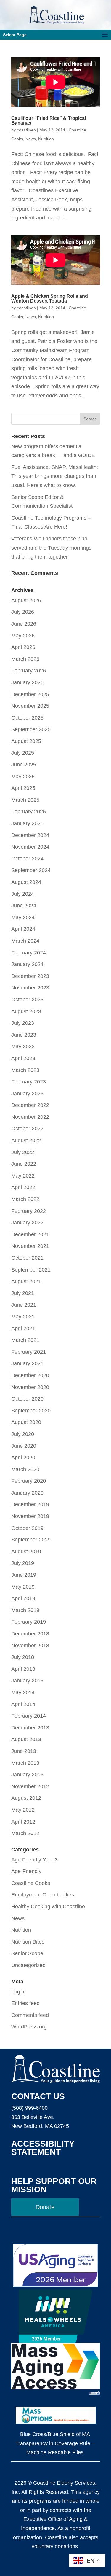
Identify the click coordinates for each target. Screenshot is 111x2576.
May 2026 (23, 636)
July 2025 (23, 753)
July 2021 (23, 1293)
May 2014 (23, 1692)
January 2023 (27, 1094)
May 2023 (23, 1046)
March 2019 (25, 1610)
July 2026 (23, 612)
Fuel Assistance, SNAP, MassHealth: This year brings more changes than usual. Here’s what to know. (55, 476)
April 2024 (23, 929)
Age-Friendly (26, 1871)
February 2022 (29, 1211)
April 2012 (23, 1822)
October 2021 (27, 1258)
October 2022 (27, 1129)
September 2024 (31, 870)
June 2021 (24, 1305)
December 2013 (30, 1728)
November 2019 (30, 1516)
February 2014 (29, 1716)
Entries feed (25, 2003)
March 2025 (25, 800)
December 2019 (30, 1504)
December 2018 (30, 1634)
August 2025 (26, 741)
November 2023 (30, 988)
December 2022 (30, 1105)
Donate (45, 2207)
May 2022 (23, 1176)
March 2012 (25, 1833)
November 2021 (30, 1246)
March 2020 (25, 1469)
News (31, 139)
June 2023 (24, 1035)
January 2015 (27, 1681)
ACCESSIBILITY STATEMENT (43, 2148)
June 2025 (24, 765)
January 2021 (27, 1363)
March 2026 (25, 659)
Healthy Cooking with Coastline (48, 1907)
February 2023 (29, 1082)
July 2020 (23, 1434)
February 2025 (29, 812)
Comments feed (30, 2015)
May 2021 (23, 1317)
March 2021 (25, 1340)
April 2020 (23, 1458)
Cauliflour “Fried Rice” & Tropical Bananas (49, 121)
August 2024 (26, 882)
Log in (18, 1992)
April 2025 (23, 788)
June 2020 (24, 1446)
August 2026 (26, 600)
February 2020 (29, 1481)
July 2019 (23, 1563)
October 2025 (27, 718)
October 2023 (27, 1000)
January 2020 (27, 1493)
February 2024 (29, 953)
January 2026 (27, 682)
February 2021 (29, 1352)
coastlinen (26, 130)
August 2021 (26, 1281)
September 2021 (31, 1270)
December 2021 (30, 1234)
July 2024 (23, 894)
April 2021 (23, 1328)
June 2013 (24, 1751)
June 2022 (24, 1164)
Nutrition (46, 139)
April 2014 (23, 1704)
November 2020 (30, 1387)
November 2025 (30, 706)
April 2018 (23, 1669)
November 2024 (30, 847)
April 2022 (23, 1187)
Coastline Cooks (31, 1883)
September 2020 (31, 1411)
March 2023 (25, 1070)
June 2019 (24, 1575)
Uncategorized (28, 1965)
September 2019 (31, 1540)
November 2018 (30, 1646)
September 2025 (31, 729)
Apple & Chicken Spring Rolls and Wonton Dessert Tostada (50, 299)
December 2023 (30, 976)
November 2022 (30, 1117)
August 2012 (26, 1798)
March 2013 (25, 1763)
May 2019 (23, 1587)
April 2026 (23, 647)
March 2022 (25, 1199)
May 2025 (23, 777)
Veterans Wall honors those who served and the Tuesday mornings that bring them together (51, 548)
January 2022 (27, 1223)
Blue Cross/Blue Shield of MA (55, 2434)
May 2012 (23, 1810)
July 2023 (23, 1023)
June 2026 (24, 624)
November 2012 (30, 1786)
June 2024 (24, 906)
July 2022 (23, 1152)
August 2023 (26, 1011)
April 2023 (23, 1058)
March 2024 (25, 941)
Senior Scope (27, 1953)
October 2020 (27, 1399)
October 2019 (27, 1528)
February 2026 (29, 671)
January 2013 (27, 1775)
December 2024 (30, 835)
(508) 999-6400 (29, 2108)
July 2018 (23, 1657)
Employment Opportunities (43, 1895)
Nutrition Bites (28, 1942)
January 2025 (27, 823)
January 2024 (27, 964)
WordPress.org (29, 2027)
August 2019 (26, 1552)
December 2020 (30, 1375)
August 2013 (26, 1739)
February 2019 (29, 1622)
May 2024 (23, 917)
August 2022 (26, 1140)
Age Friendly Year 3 (34, 1860)
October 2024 (27, 859)
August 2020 (26, 1422)
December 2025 (30, 694)
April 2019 (23, 1598)
